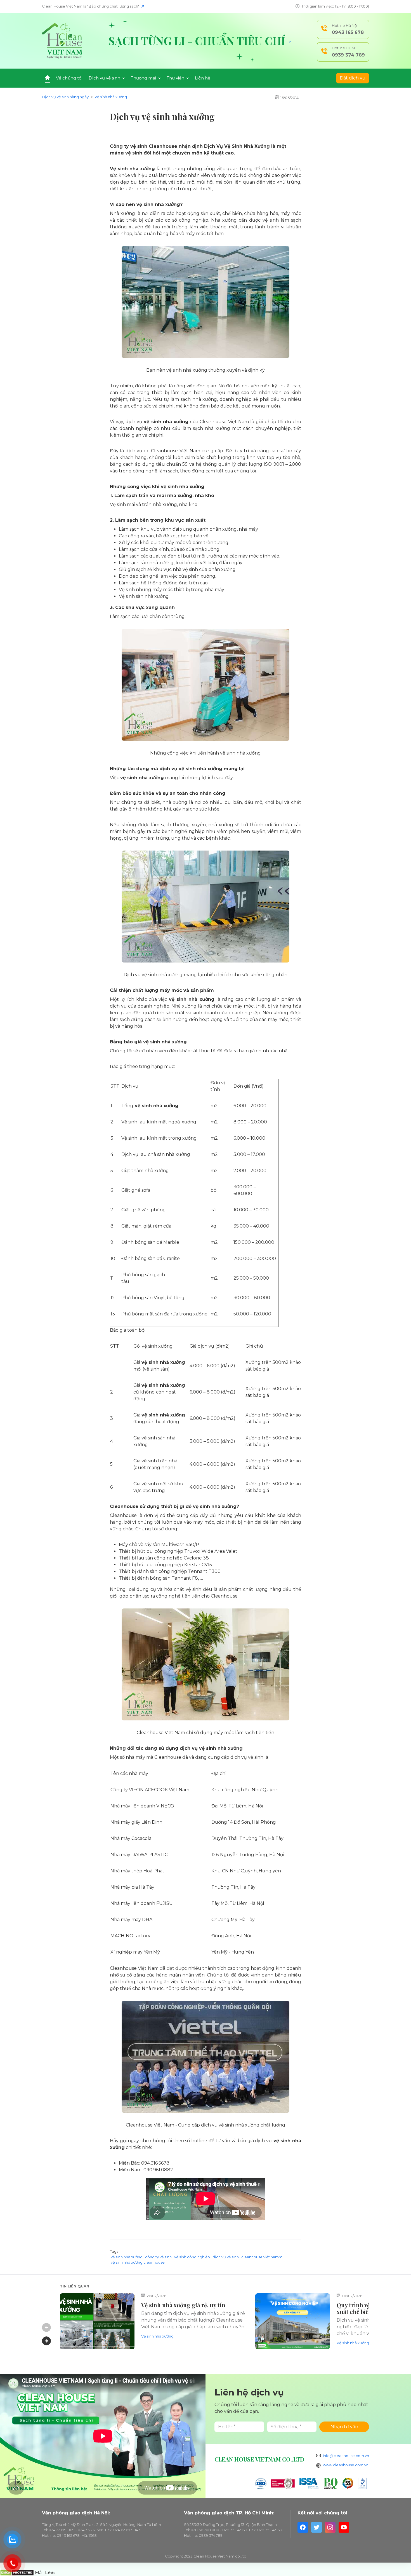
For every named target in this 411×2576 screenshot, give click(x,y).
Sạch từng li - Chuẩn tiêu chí (198, 41)
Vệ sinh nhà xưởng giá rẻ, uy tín (183, 2305)
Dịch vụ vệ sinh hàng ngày (65, 97)
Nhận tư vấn (344, 2427)
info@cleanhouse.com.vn (346, 2456)
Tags (114, 2251)
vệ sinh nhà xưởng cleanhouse (138, 2262)
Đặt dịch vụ (353, 78)
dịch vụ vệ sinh (226, 2257)
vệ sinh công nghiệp (192, 2257)
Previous (46, 2327)
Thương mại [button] (144, 78)
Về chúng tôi (69, 78)
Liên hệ (203, 78)
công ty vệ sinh (158, 2257)
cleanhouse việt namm (262, 2257)
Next (46, 2341)
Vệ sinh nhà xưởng (111, 97)
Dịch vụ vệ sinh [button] (105, 78)
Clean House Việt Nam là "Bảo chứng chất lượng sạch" (91, 6)
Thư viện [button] (176, 78)
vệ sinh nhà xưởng (127, 2257)
